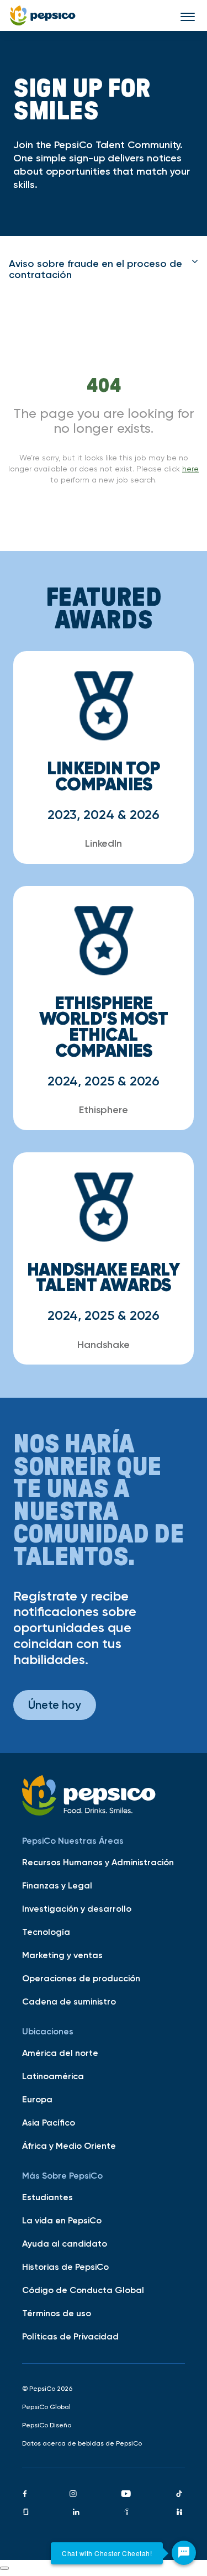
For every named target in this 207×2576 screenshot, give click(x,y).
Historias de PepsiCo (65, 2267)
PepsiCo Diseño (47, 2425)
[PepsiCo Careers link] (43, 15)
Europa (37, 2099)
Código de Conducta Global (83, 2290)
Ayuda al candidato (65, 2243)
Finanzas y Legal (57, 1885)
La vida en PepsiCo (62, 2220)
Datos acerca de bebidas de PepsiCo (82, 2443)
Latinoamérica (53, 2076)
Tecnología (46, 1932)
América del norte (60, 2053)
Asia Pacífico (49, 2122)
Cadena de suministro (69, 2001)
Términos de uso (57, 2313)
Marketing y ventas (62, 1955)
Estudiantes (47, 2197)
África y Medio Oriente (69, 2145)
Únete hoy (55, 1705)
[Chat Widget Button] (184, 2553)
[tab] (104, 269)
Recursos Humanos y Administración (98, 1862)
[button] (104, 269)
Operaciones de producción (81, 1978)
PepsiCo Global (46, 2407)
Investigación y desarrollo (77, 1908)
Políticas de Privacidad (70, 2336)
